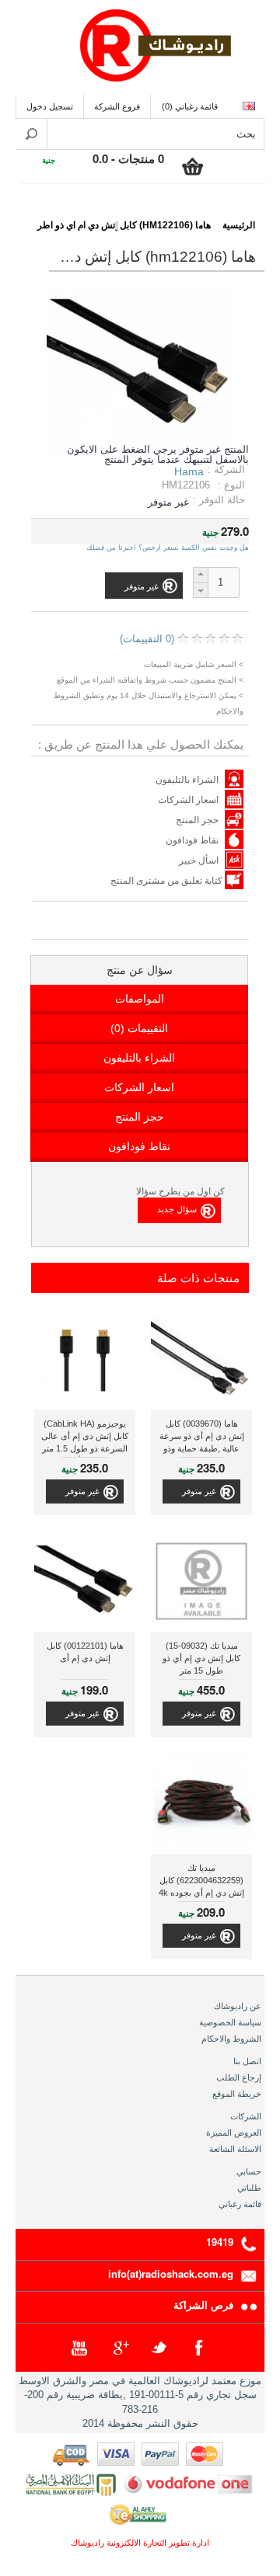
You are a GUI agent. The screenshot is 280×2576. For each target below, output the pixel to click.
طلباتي (249, 2188)
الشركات (246, 2116)
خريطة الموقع (237, 2094)
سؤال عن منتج (140, 970)
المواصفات (140, 999)
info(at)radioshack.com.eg (171, 2274)
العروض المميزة (234, 2133)
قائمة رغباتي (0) (190, 106)
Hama (189, 471)
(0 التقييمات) (147, 639)
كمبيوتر (83, 215)
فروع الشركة (117, 106)
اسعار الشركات (188, 800)
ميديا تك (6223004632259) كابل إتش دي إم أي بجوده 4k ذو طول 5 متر (201, 1882)
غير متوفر (199, 1491)
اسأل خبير (199, 860)
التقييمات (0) (139, 1028)
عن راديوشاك (238, 2006)
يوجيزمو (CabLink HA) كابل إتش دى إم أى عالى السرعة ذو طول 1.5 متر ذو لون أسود (85, 1438)
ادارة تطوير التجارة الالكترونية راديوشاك (140, 2543)
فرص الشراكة (203, 2305)
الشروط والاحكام (231, 2039)
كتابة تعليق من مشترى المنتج (168, 881)
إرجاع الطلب (239, 2077)
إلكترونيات (232, 215)
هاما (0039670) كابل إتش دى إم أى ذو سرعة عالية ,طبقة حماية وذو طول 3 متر (202, 1438)
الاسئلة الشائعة (235, 2149)
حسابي (249, 2171)
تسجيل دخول (50, 106)
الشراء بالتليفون (187, 780)
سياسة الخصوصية (230, 2022)
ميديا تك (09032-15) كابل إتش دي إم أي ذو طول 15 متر (201, 1658)
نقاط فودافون (192, 840)
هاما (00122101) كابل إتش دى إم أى (85, 1652)
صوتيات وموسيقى (157, 215)
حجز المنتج (197, 820)
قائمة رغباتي (240, 2204)
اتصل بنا (247, 2061)
